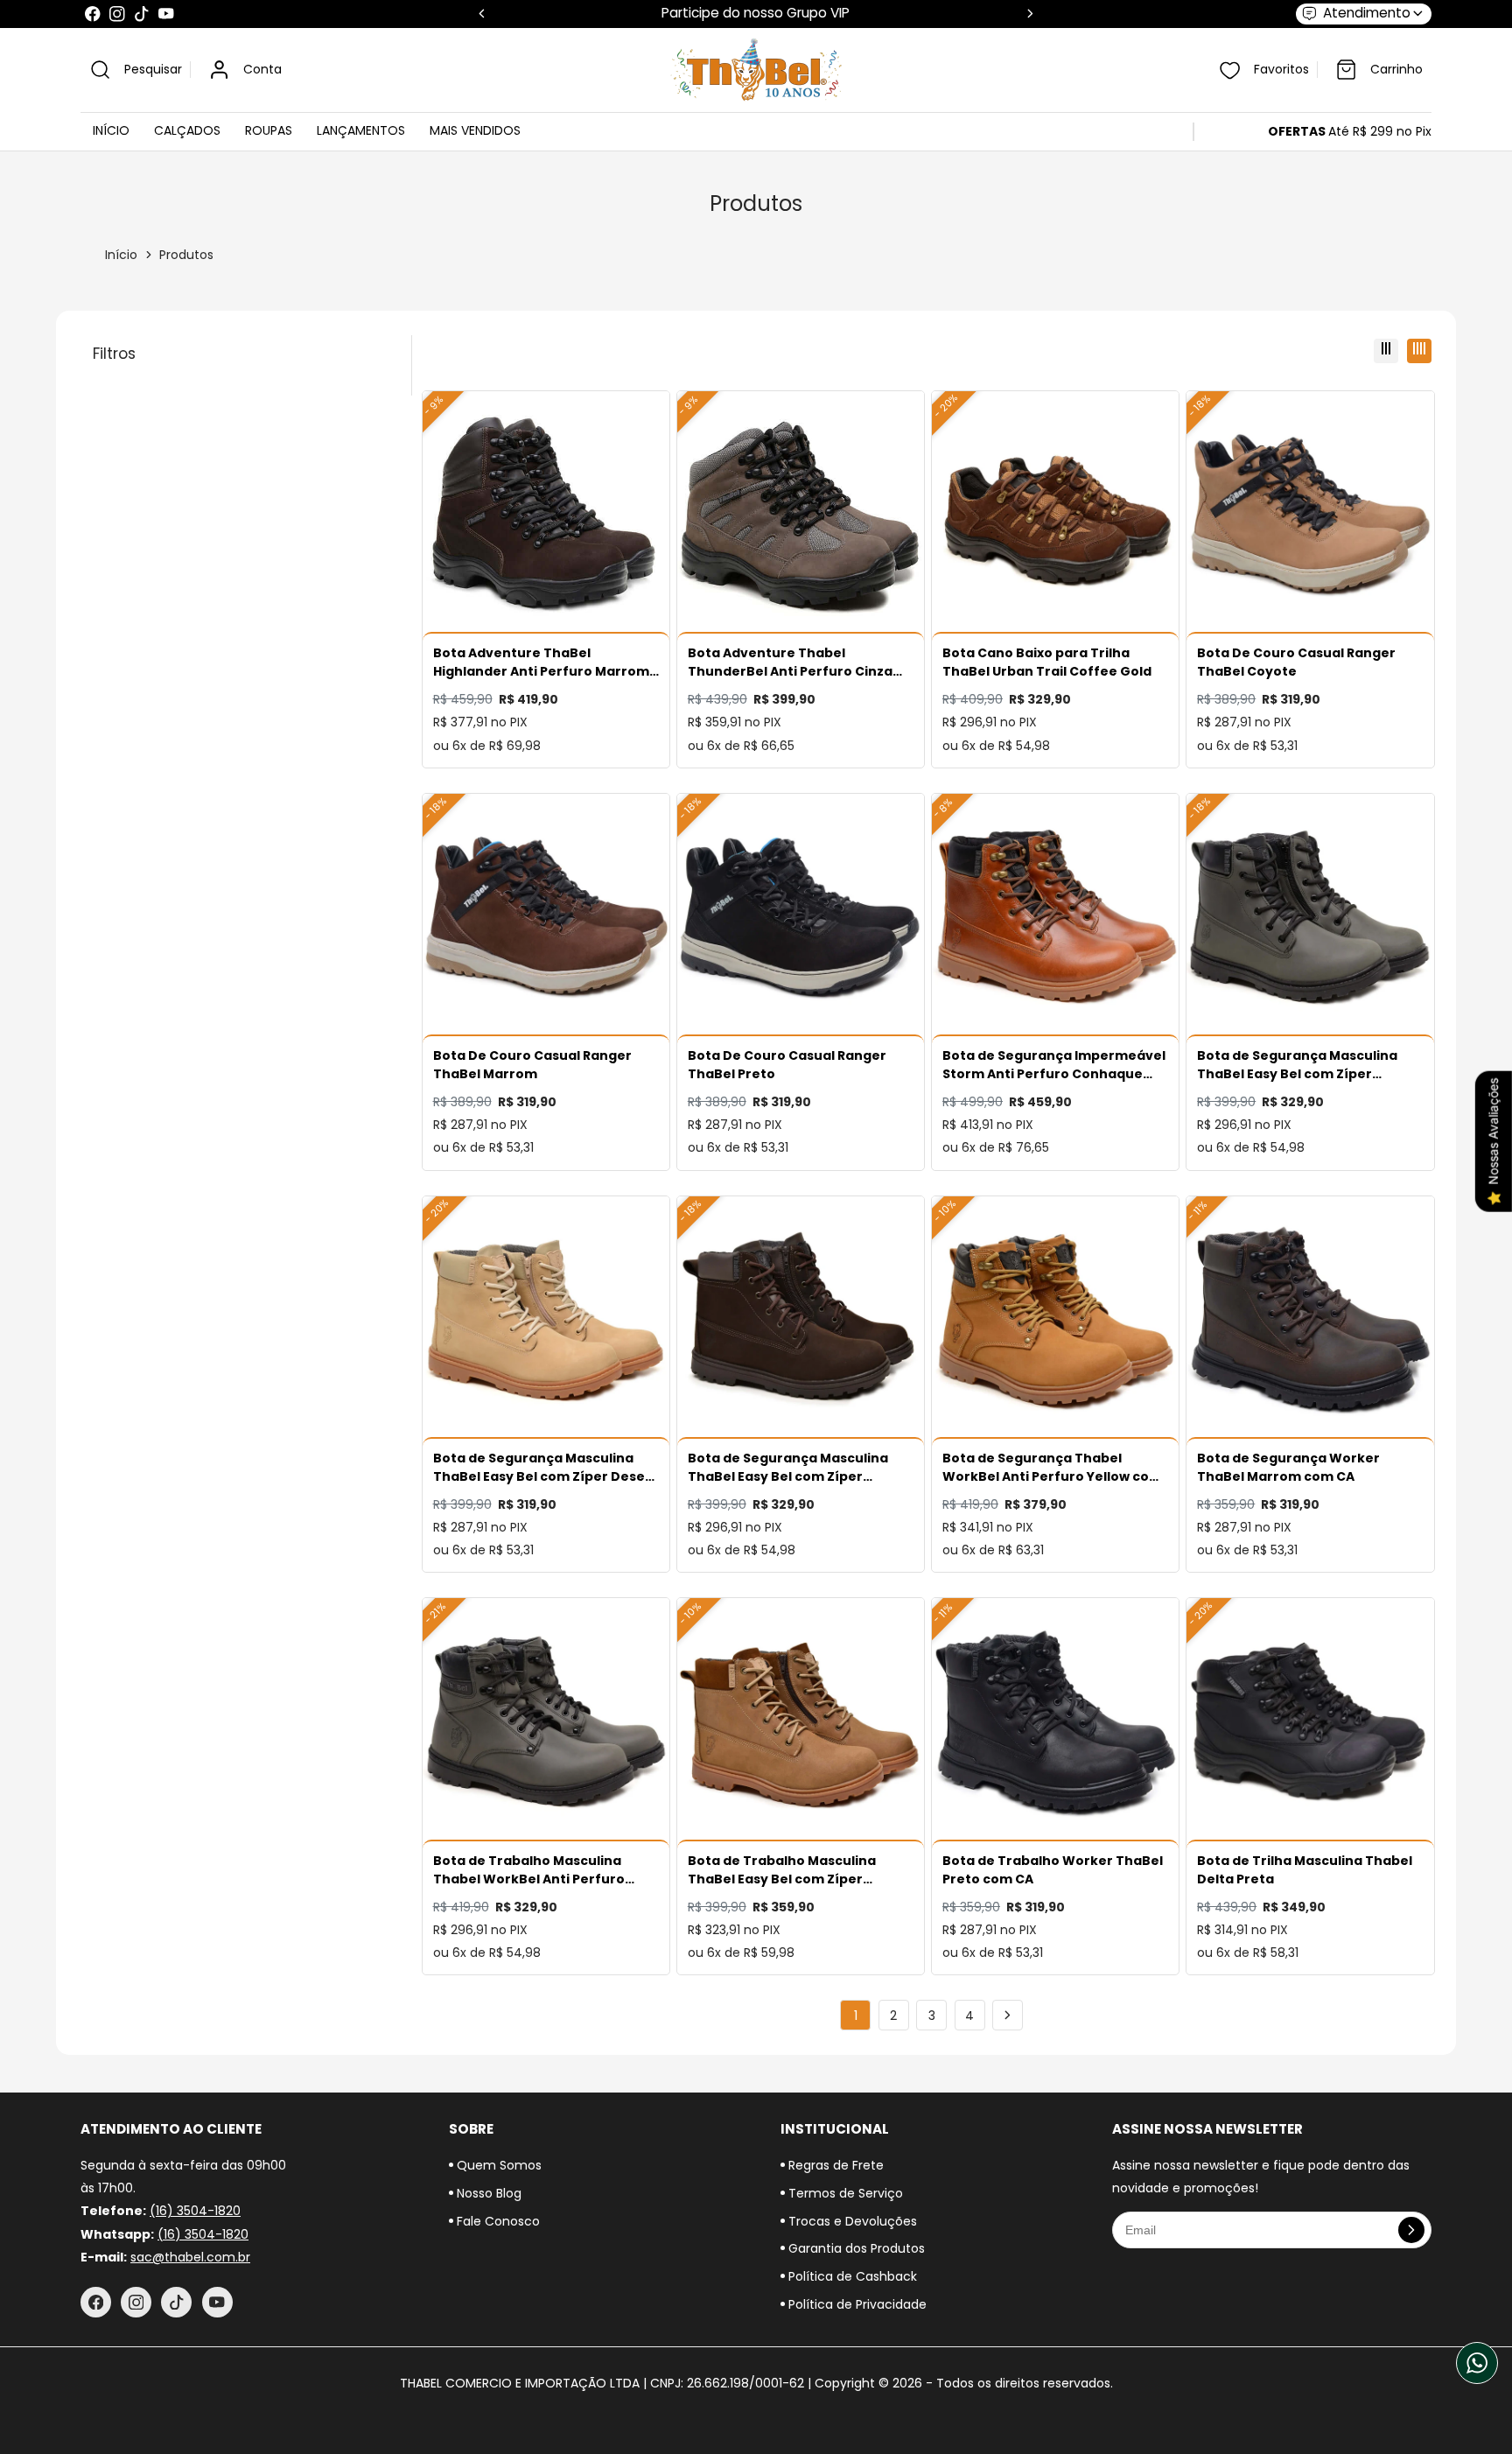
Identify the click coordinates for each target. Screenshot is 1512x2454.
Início (121, 255)
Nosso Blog (487, 2193)
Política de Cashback (851, 2276)
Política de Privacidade (856, 2304)
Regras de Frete (834, 2165)
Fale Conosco (497, 2221)
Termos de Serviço (844, 2193)
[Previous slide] (482, 14)
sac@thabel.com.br (190, 2257)
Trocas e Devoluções (851, 2221)
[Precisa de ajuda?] (1477, 2363)
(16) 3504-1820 (195, 2211)
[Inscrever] (1411, 2230)
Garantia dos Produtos (855, 2248)
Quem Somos (497, 2165)
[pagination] (1008, 2015)
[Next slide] (1030, 14)
